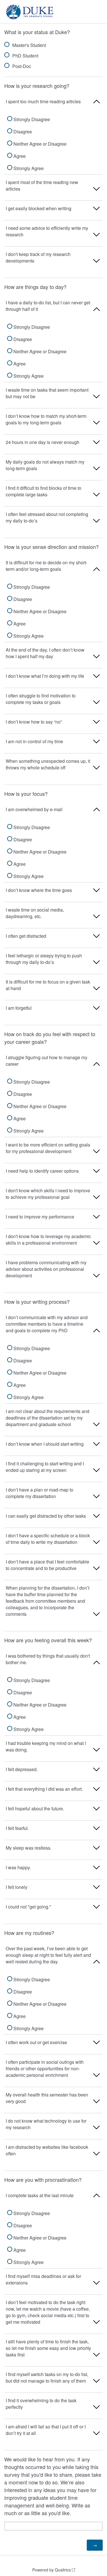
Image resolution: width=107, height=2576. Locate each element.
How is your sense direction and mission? (52, 547)
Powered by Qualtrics (52, 2570)
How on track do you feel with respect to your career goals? (50, 1038)
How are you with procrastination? (43, 2180)
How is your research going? (37, 86)
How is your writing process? (37, 1302)
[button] (53, 104)
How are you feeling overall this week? (48, 1640)
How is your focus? (26, 794)
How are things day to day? (35, 287)
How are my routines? (29, 1933)
